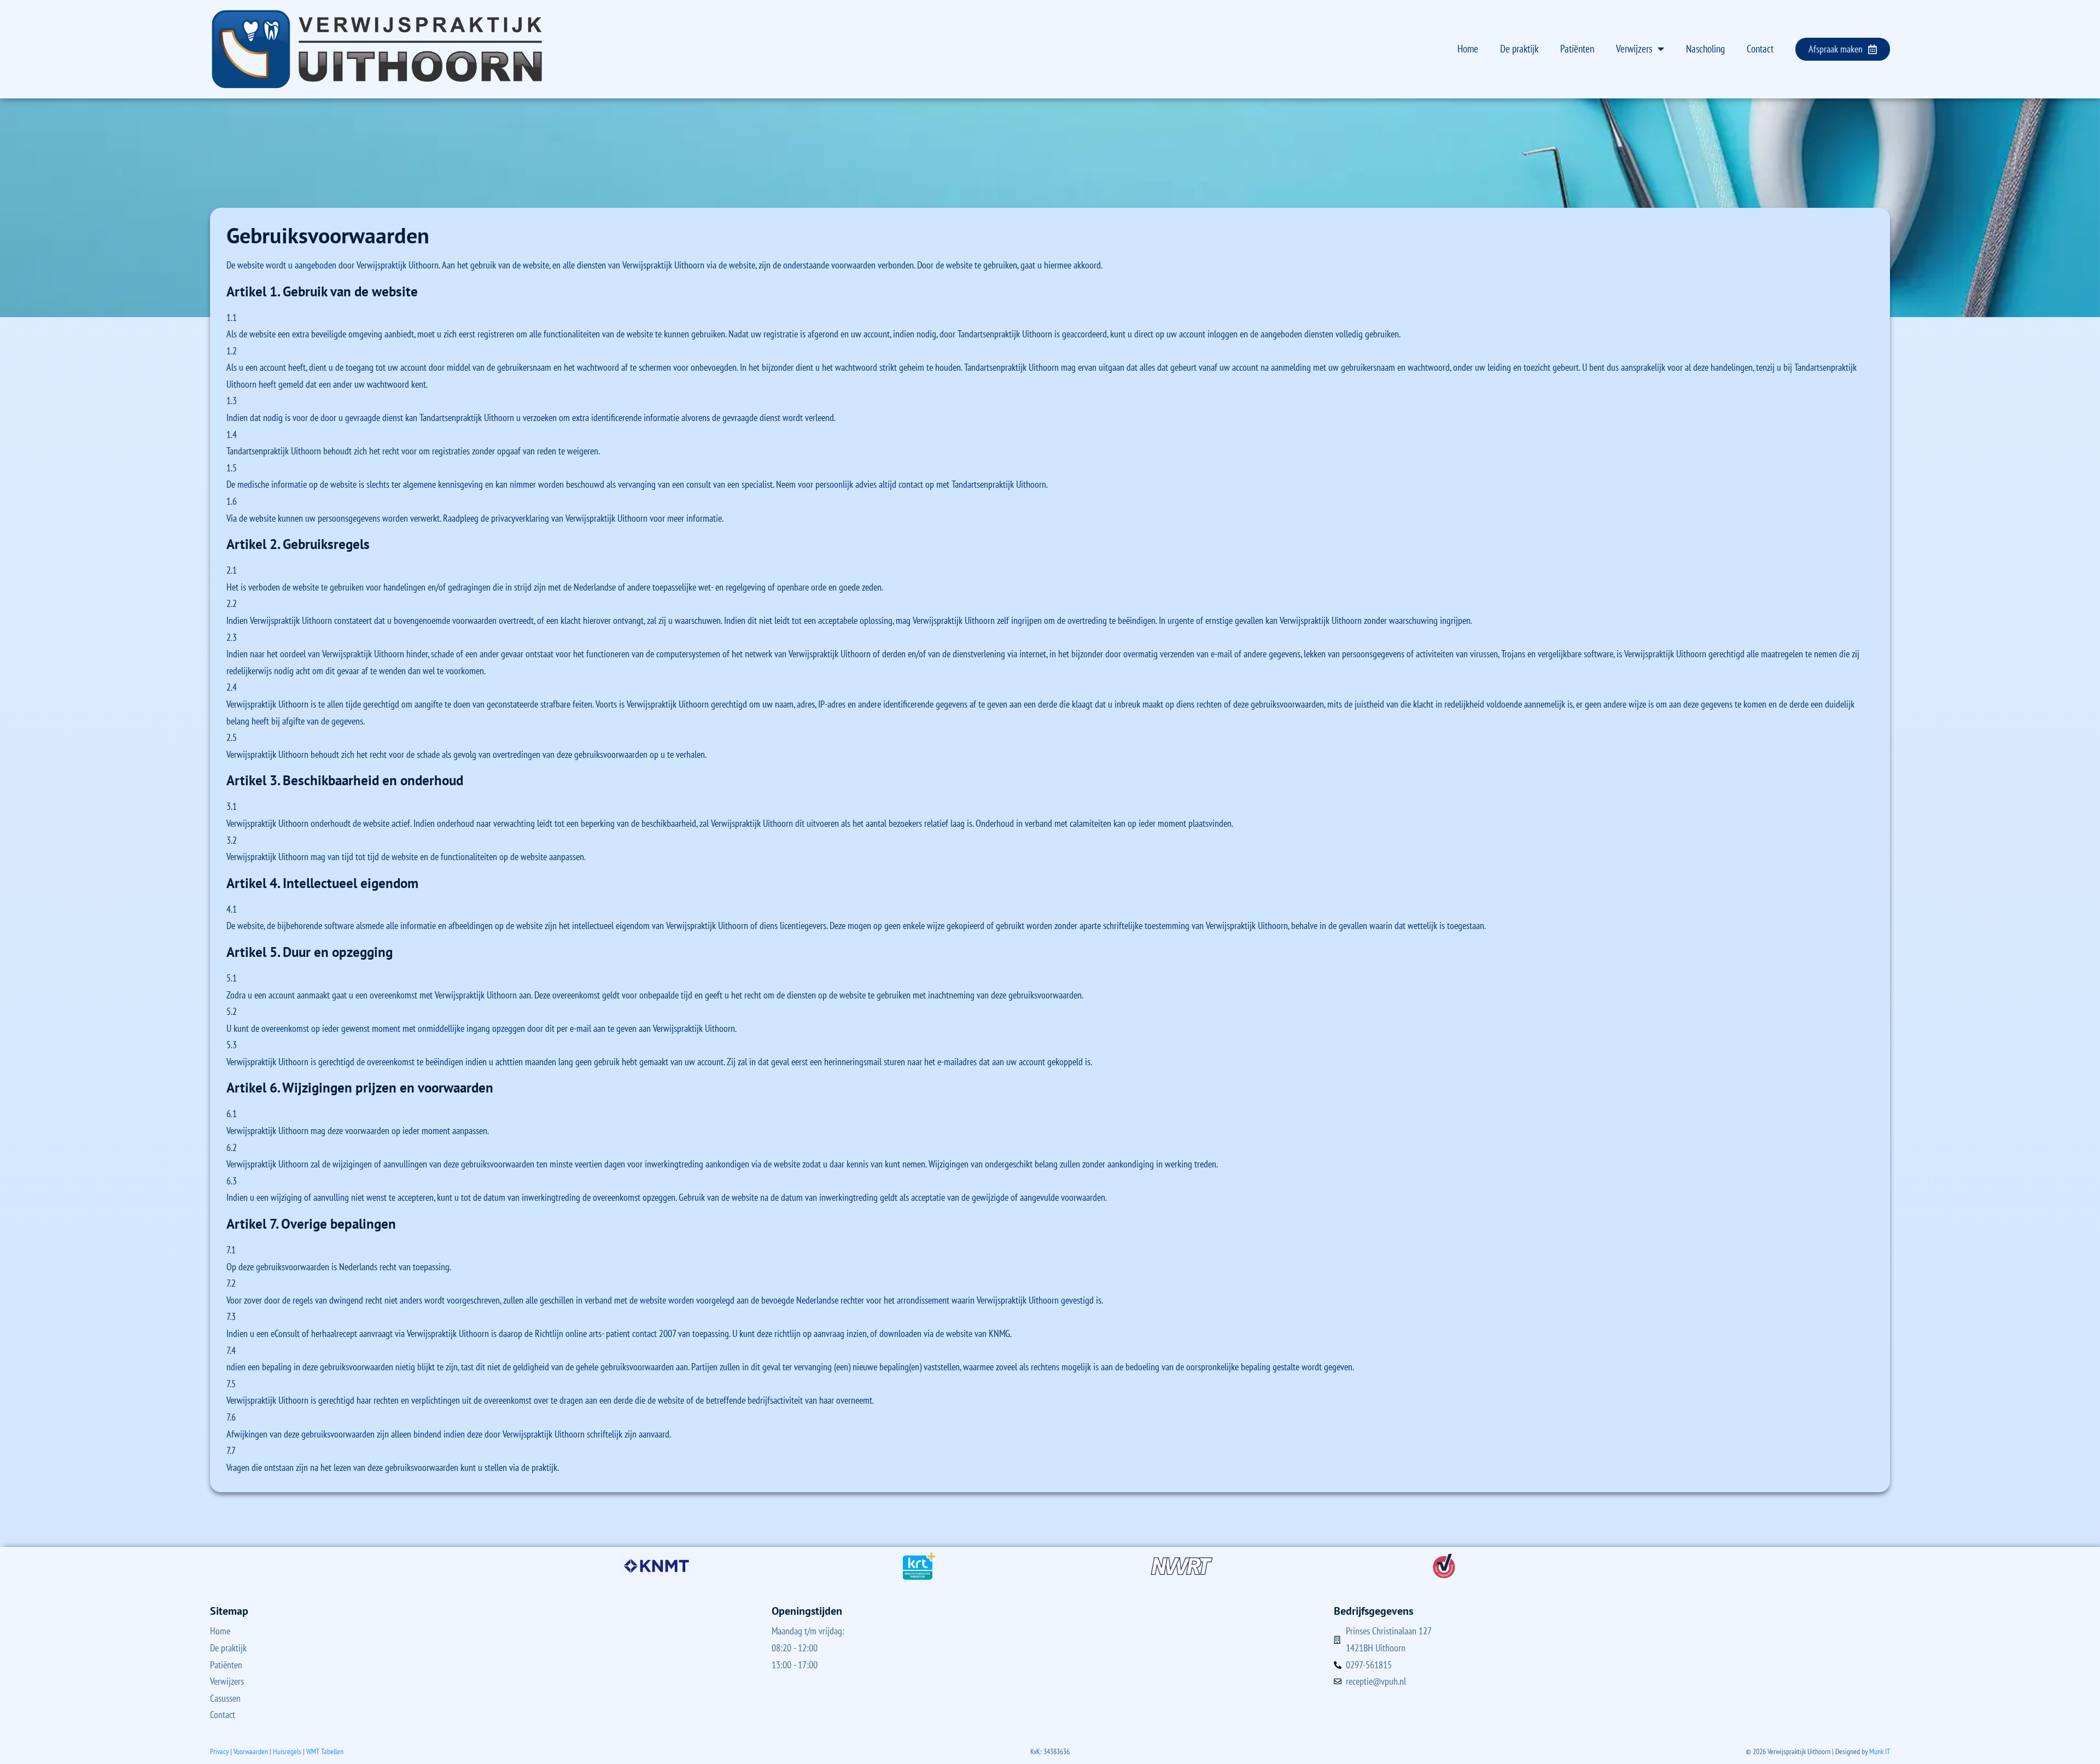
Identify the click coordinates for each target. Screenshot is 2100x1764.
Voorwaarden (251, 1751)
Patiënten (1577, 49)
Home (1468, 49)
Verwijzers (1634, 49)
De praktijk (1519, 49)
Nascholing (1705, 49)
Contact (1760, 49)
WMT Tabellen (325, 1751)
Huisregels (287, 1751)
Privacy (219, 1751)
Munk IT (1880, 1751)
